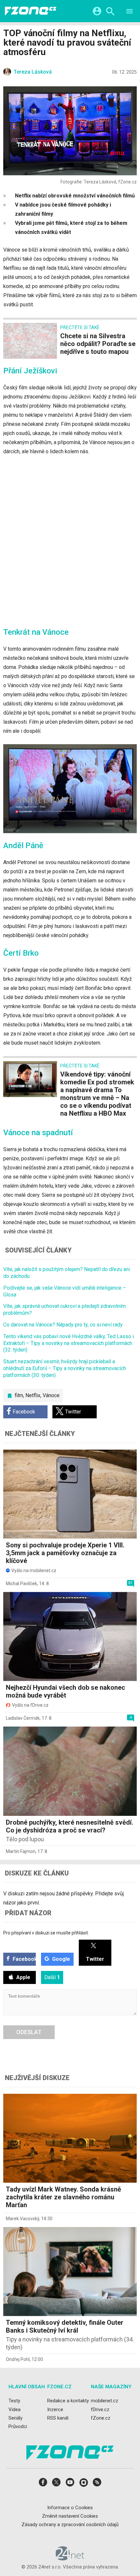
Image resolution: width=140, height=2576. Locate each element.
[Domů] (31, 11)
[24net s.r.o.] (70, 2558)
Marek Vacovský (22, 2219)
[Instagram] (84, 2484)
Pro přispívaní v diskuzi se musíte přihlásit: (46, 1933)
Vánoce (51, 1395)
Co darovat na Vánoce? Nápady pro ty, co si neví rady (63, 1325)
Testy (14, 2401)
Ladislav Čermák (23, 1718)
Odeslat (29, 2032)
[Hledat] (110, 12)
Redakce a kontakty (68, 2401)
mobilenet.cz (105, 2401)
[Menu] (130, 12)
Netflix (33, 1395)
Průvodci (18, 2426)
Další (52, 1977)
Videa (14, 2409)
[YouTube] (70, 2484)
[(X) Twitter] (56, 2484)
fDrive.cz (100, 2409)
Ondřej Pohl (18, 2359)
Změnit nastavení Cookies (70, 2516)
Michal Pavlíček (21, 1584)
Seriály (15, 2418)
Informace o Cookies (70, 2507)
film (19, 1395)
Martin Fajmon (21, 1851)
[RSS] (97, 2484)
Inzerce (55, 2409)
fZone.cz (101, 2418)
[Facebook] (43, 2484)
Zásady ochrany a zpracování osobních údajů (70, 2525)
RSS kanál (58, 2418)
